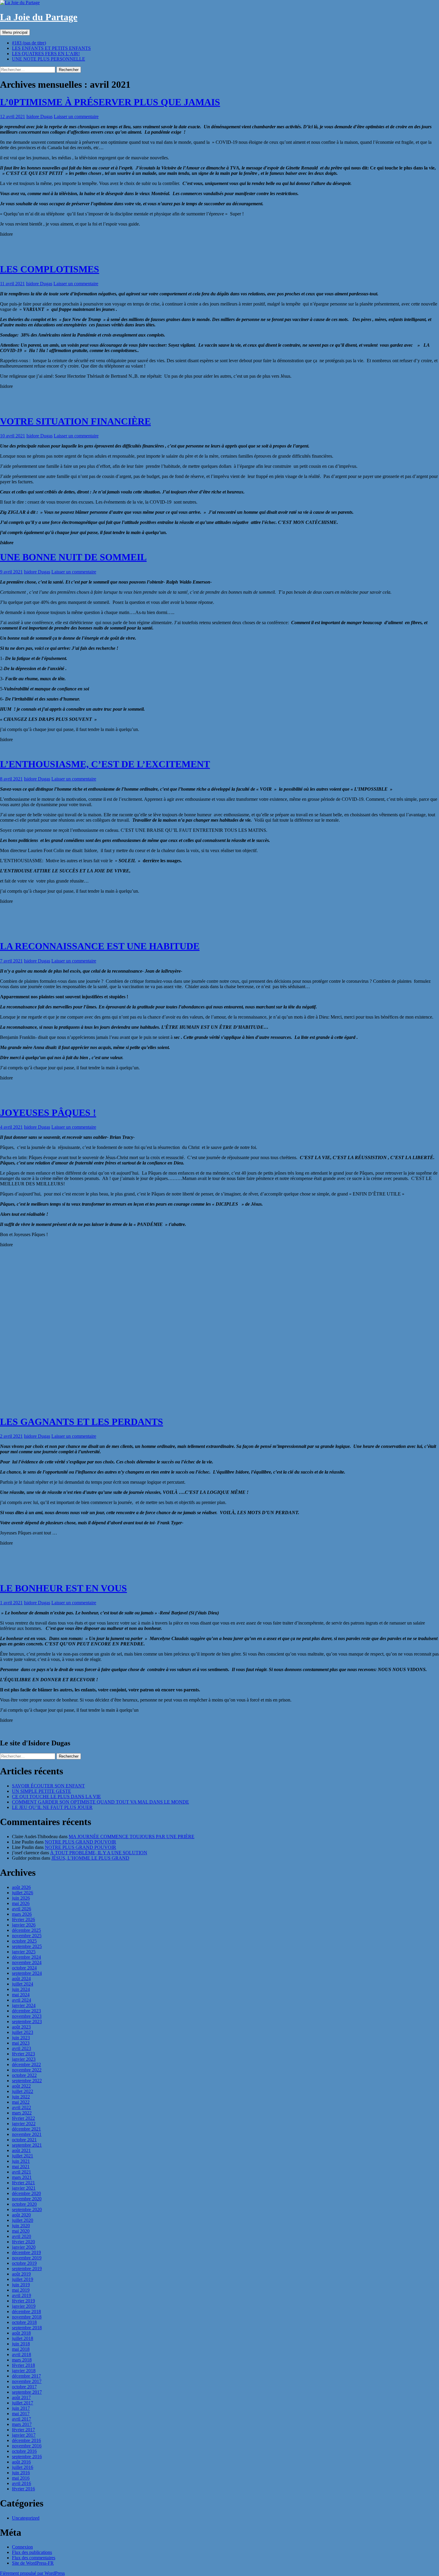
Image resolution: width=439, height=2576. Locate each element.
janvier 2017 (24, 2435)
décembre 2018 (26, 2312)
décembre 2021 (26, 2129)
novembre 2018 (27, 2317)
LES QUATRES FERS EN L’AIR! (46, 54)
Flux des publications (32, 2552)
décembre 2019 (26, 2252)
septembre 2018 (27, 2328)
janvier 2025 (24, 1952)
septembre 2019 (27, 2269)
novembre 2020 (27, 2199)
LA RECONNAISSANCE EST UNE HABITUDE (100, 946)
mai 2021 (21, 2167)
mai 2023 (21, 2043)
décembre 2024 (26, 1957)
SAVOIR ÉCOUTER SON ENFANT (48, 1786)
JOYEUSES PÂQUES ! (48, 1113)
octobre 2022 (24, 2075)
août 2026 (21, 1887)
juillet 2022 (23, 2091)
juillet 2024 (23, 1984)
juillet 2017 (23, 2403)
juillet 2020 (23, 2220)
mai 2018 (21, 2349)
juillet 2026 (23, 1893)
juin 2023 (21, 2038)
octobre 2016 (24, 2451)
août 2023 (21, 2027)
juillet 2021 (23, 2156)
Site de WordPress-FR (33, 2563)
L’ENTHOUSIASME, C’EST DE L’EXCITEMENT (105, 764)
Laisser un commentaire (76, 117)
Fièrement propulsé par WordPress (32, 2573)
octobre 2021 (24, 2140)
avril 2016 (22, 2483)
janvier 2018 (24, 2371)
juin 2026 (21, 1898)
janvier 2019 (24, 2306)
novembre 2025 (27, 1936)
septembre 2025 (27, 1946)
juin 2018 (21, 2344)
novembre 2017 (27, 2381)
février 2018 (23, 2365)
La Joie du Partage (39, 17)
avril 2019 (22, 2295)
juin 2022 (21, 2097)
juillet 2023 (23, 2032)
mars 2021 (22, 2177)
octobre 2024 (24, 1968)
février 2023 (23, 2054)
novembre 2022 (27, 2070)
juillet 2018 (23, 2338)
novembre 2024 (27, 1962)
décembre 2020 (26, 2193)
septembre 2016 (27, 2457)
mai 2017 (21, 2414)
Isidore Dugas (39, 117)
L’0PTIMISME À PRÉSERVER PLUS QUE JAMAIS (110, 102)
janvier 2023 (24, 2059)
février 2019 (23, 2301)
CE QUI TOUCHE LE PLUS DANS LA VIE (56, 1797)
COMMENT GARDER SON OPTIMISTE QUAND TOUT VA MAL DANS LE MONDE (100, 1802)
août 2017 (21, 2397)
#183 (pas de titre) (29, 43)
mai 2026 (21, 1903)
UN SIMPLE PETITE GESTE (42, 1791)
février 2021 (23, 2183)
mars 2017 (22, 2424)
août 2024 (21, 1979)
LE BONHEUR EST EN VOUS (63, 1588)
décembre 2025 (26, 1930)
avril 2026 (22, 1909)
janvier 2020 (24, 2247)
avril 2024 (22, 2000)
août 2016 (21, 2462)
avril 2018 (22, 2354)
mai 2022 (21, 2102)
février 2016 (23, 2489)
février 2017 (23, 2430)
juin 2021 (21, 2161)
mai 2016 (21, 2478)
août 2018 (21, 2333)
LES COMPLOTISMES (50, 269)
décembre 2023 (26, 2011)
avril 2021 (22, 2172)
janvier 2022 (24, 2124)
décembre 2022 (26, 2064)
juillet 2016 (23, 2467)
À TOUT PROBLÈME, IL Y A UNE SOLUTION (99, 1853)
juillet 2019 (23, 2279)
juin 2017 (21, 2408)
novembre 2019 (27, 2258)
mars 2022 (22, 2113)
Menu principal (15, 32)
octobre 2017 (24, 2387)
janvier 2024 (24, 2005)
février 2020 (23, 2242)
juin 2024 (21, 1989)
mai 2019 (21, 2290)
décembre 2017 (26, 2376)
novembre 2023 (27, 2016)
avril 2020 (22, 2236)
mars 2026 (22, 1914)
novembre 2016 (27, 2446)
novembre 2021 (27, 2134)
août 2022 (21, 2086)
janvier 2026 (24, 1925)
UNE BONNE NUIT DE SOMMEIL (73, 557)
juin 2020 (21, 2226)
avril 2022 (22, 2107)
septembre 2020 (27, 2209)
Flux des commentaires (34, 2558)
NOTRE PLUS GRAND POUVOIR (80, 1842)
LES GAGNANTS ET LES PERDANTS (82, 1422)
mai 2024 (21, 1995)
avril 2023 (22, 2048)
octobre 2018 (24, 2322)
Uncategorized (26, 2518)
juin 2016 (21, 2473)
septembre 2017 (27, 2392)
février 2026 (23, 1919)
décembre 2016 (26, 2440)
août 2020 (21, 2215)
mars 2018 (22, 2360)
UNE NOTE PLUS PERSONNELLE (49, 59)
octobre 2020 (24, 2204)
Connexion (22, 2547)
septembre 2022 (27, 2081)
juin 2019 (21, 2285)
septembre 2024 (27, 1973)
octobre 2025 (24, 1941)
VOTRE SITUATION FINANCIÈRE (75, 421)
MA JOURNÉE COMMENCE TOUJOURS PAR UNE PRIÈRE (132, 1837)
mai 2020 (21, 2231)
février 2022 (23, 2118)
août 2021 (21, 2150)
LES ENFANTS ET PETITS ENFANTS (51, 48)
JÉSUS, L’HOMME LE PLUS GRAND (90, 1858)
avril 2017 (22, 2419)
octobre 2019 (24, 2263)
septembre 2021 (27, 2145)
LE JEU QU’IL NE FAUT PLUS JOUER (52, 1807)
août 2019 (21, 2274)
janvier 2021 (24, 2188)
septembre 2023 (27, 2022)
